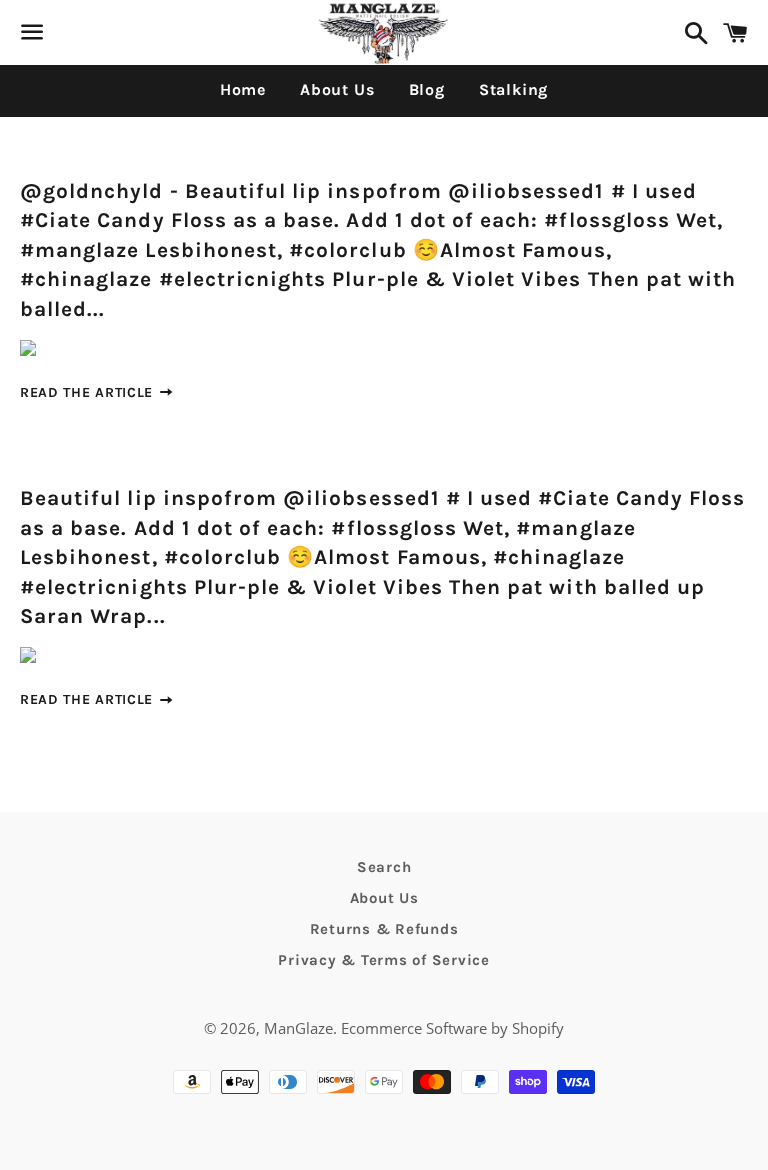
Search (384, 867)
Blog (427, 89)
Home (243, 89)
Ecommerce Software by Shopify (452, 1028)
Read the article (89, 392)
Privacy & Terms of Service (384, 960)
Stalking (513, 89)
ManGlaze (298, 1028)
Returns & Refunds (384, 929)
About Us (337, 89)
